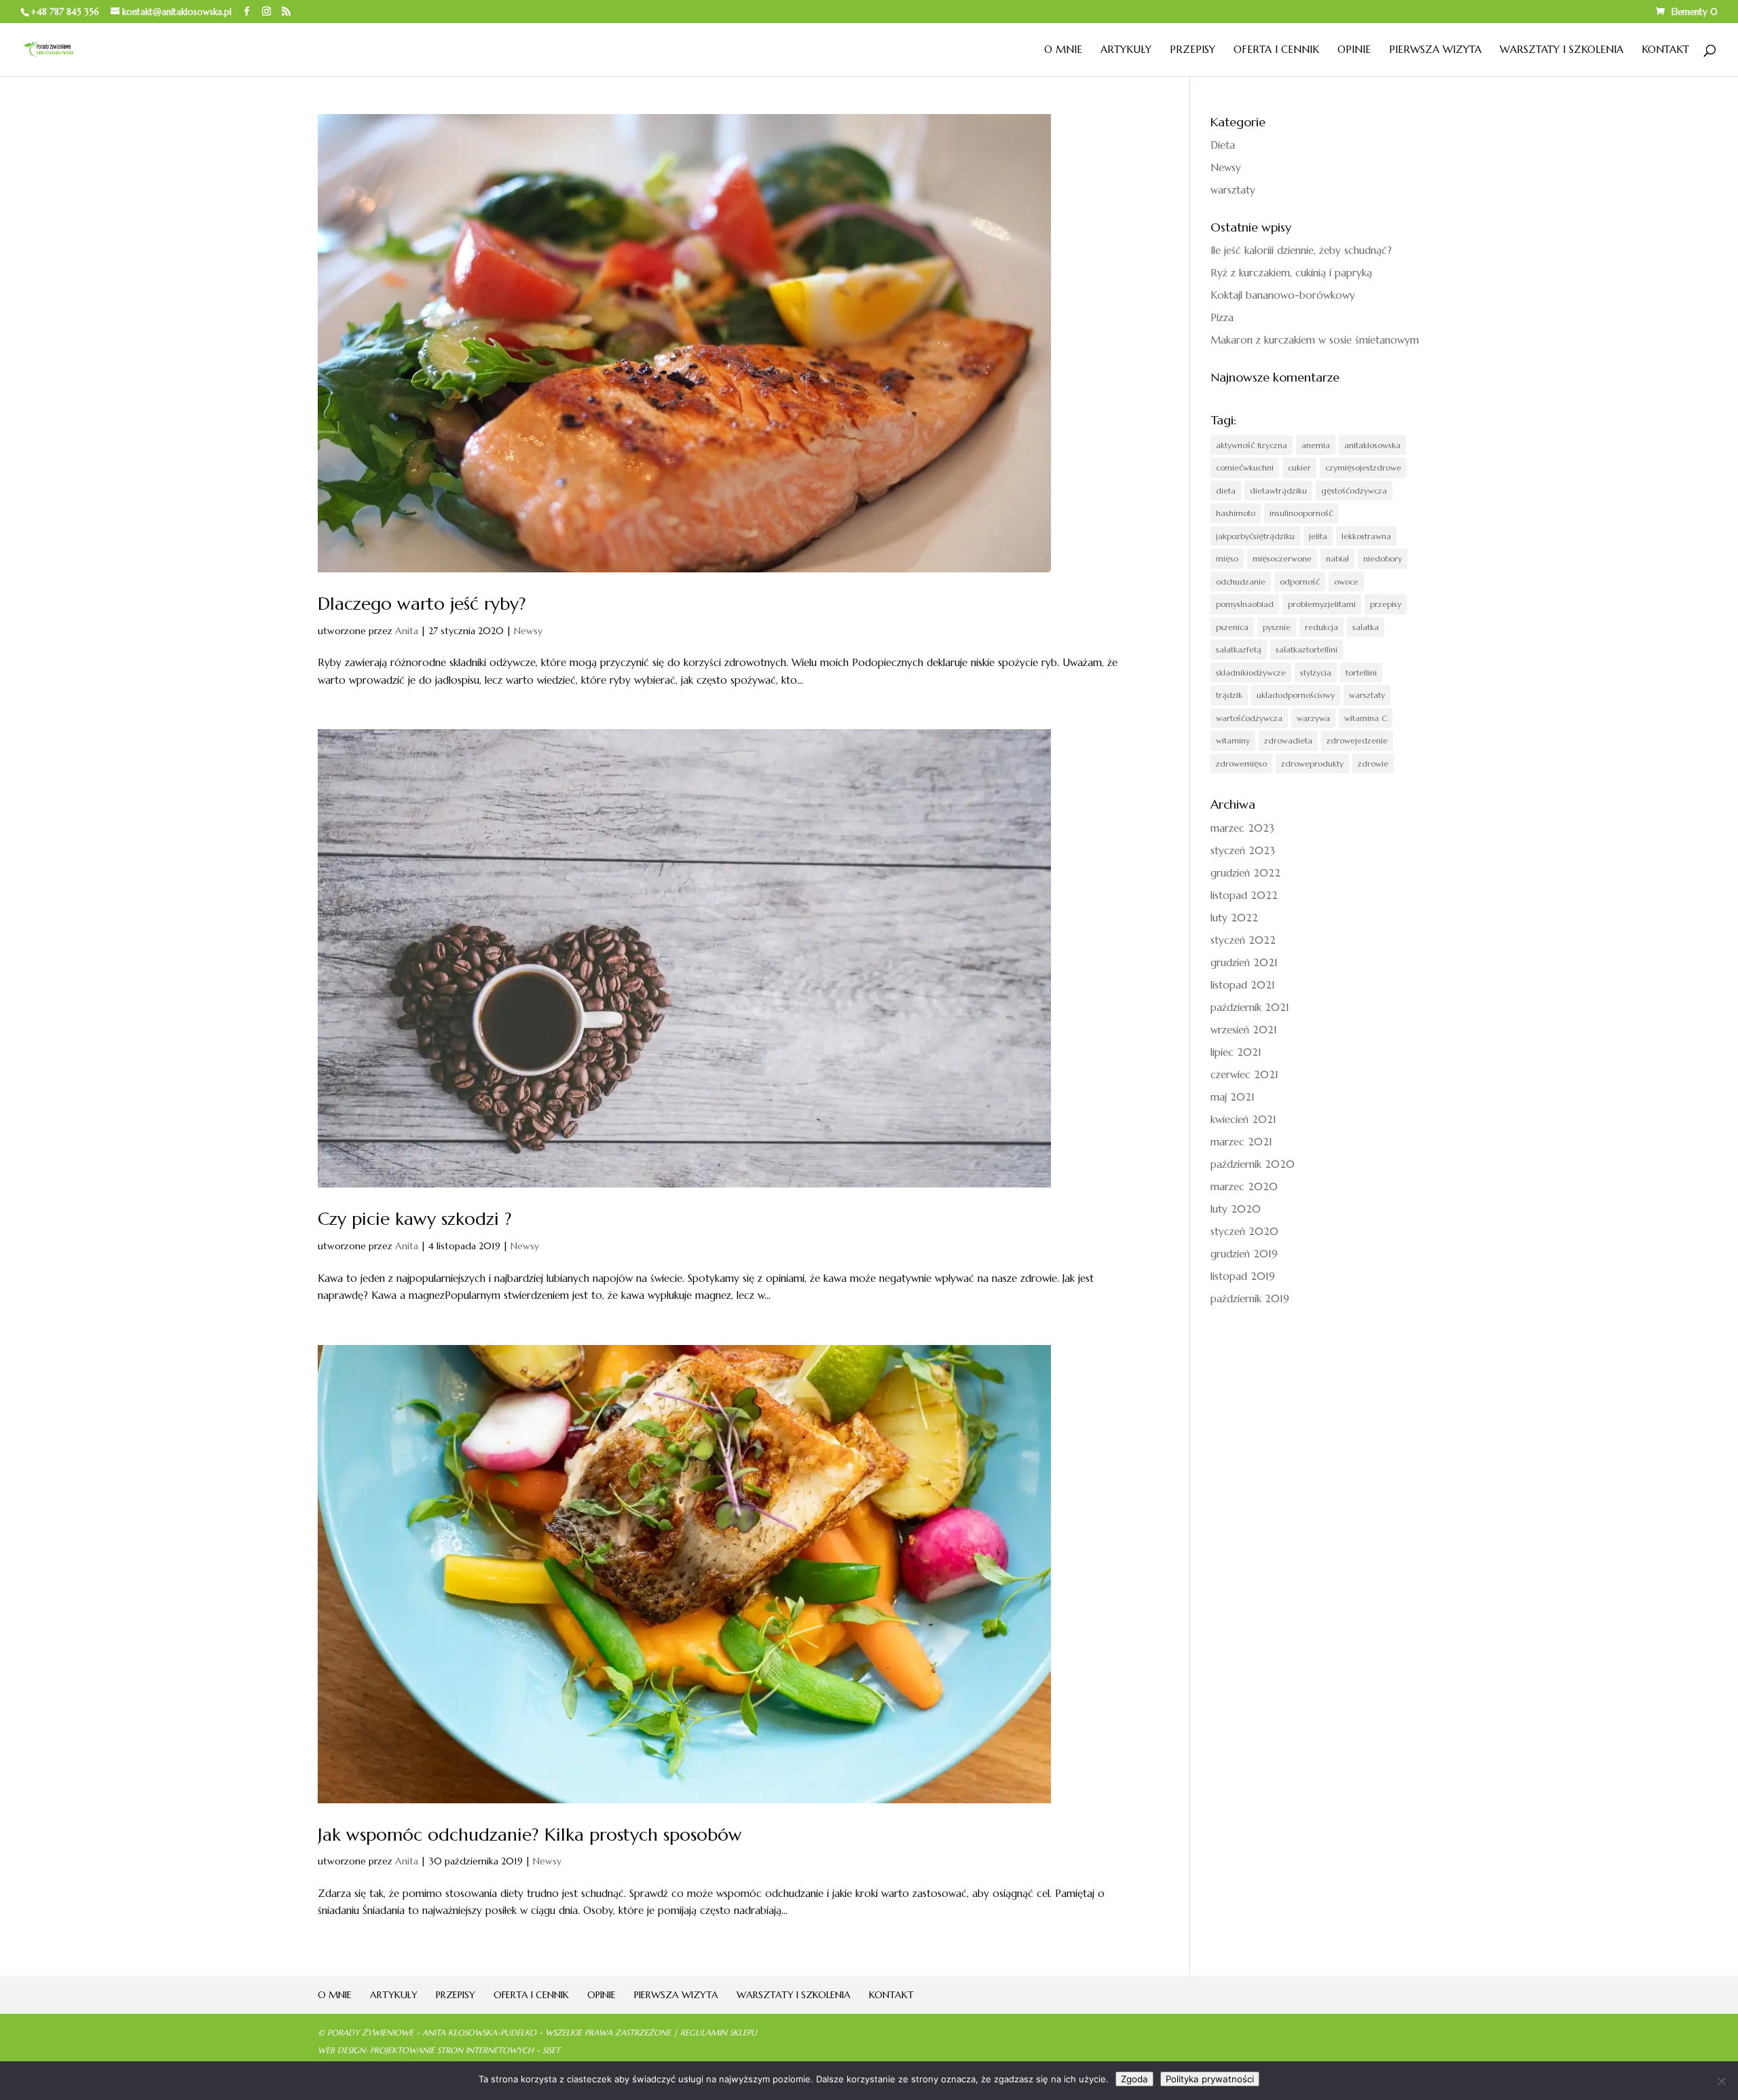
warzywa (1313, 718)
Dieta (1223, 145)
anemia (1316, 445)
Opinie (1354, 50)
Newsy (528, 631)
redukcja (1321, 627)
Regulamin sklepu (719, 2032)
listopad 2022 (1244, 895)
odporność (1300, 582)
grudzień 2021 (1244, 962)
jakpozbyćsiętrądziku (1255, 536)
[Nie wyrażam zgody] (1721, 2081)
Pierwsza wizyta (1435, 50)
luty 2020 (1236, 1209)
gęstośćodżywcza (1354, 491)
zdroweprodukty (1312, 763)
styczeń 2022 (1243, 940)
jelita (1318, 536)
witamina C (1366, 718)
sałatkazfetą (1239, 649)
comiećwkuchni (1245, 467)
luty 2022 (1234, 918)
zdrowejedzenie (1357, 740)
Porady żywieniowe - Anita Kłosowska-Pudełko (432, 2032)
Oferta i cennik (1276, 50)
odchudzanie (1241, 582)
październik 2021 (1250, 1007)
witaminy (1233, 740)
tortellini (1361, 673)
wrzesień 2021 (1244, 1030)
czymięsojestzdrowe (1363, 467)
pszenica (1232, 627)
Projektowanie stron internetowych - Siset (465, 2050)
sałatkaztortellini (1307, 649)
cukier (1299, 467)
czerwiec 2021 (1244, 1074)
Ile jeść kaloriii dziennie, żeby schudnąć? (1301, 250)
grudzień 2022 (1245, 873)
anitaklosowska (1372, 445)
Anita (407, 631)
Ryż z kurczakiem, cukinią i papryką (1291, 273)
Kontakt (1665, 50)
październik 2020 (1253, 1164)
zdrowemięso (1241, 763)
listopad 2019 (1243, 1276)
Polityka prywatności (1210, 2079)
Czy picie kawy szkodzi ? (415, 1219)
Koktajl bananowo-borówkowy (1283, 295)
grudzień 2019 (1244, 1254)
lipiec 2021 (1236, 1052)
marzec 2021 (1241, 1142)
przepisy (1386, 604)
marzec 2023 (1242, 828)
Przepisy (1192, 50)
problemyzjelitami (1322, 604)
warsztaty (1233, 190)
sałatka (1366, 627)
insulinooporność (1301, 513)
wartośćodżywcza (1249, 718)
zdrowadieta (1288, 740)
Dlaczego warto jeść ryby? (422, 604)
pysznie (1277, 627)
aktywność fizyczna (1252, 445)
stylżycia (1316, 673)
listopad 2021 (1243, 985)
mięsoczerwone (1282, 558)
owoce (1346, 582)
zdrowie (1373, 763)
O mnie (1063, 50)
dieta (1226, 491)
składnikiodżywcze (1251, 673)
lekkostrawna (1366, 536)
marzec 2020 (1244, 1186)
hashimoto (1236, 513)
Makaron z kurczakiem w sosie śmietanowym (1315, 340)
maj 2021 (1233, 1097)
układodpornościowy (1296, 695)
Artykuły (1126, 50)
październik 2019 (1250, 1298)
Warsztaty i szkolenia (1561, 50)
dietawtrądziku (1278, 491)
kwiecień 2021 (1243, 1119)
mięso (1227, 558)
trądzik (1229, 695)
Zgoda (1134, 2079)
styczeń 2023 (1243, 850)
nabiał (1337, 558)
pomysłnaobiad (1245, 604)
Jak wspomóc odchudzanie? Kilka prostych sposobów (530, 1835)
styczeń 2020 (1244, 1231)
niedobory (1383, 558)
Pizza (1222, 317)
